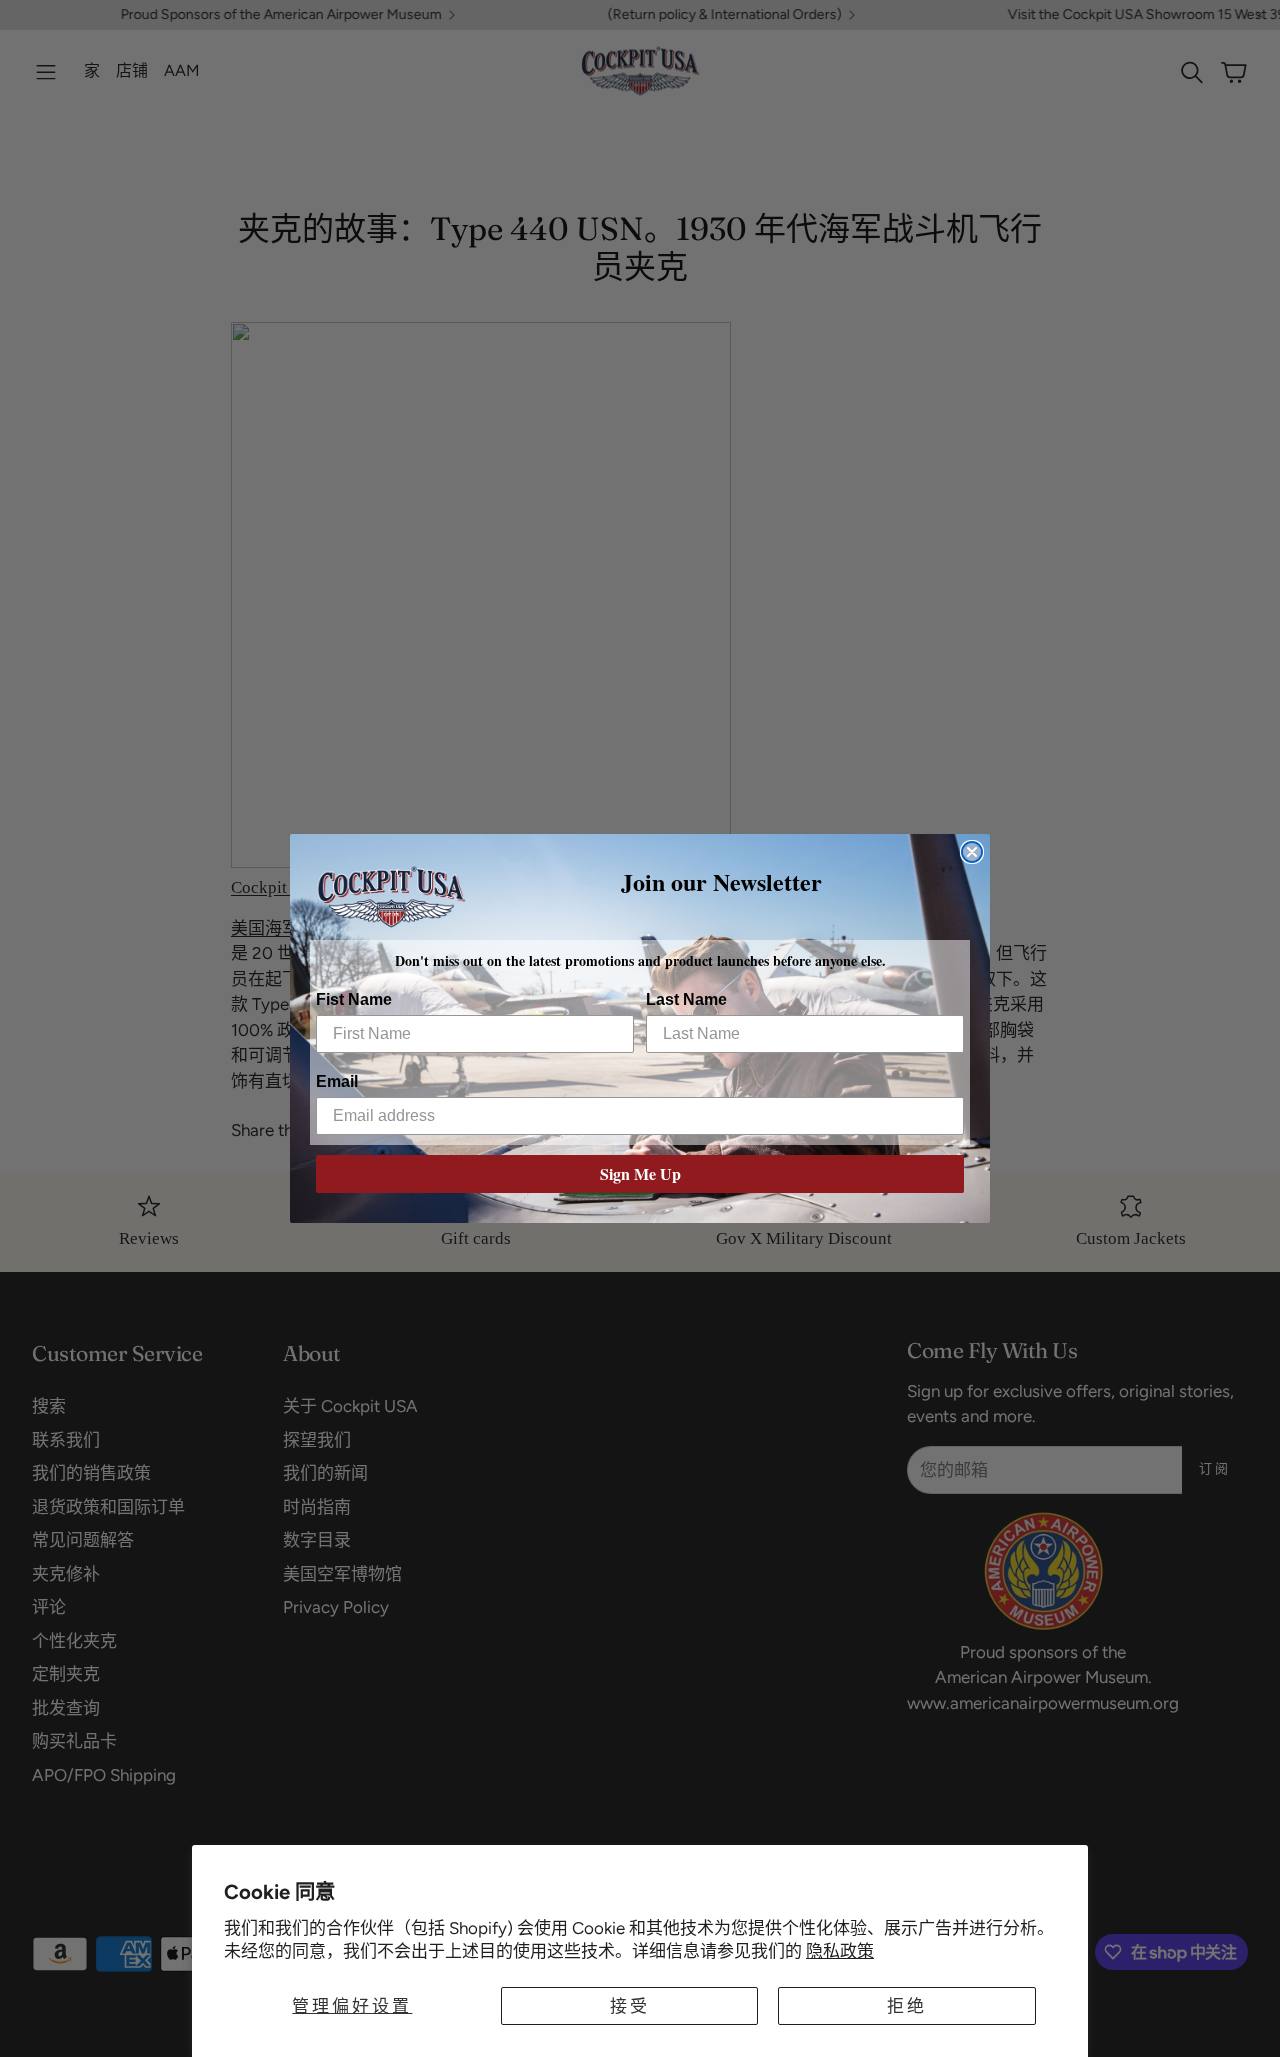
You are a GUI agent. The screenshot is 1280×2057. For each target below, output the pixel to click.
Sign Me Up (640, 1173)
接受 (630, 2006)
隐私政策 (840, 1951)
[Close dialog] (972, 852)
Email (337, 1081)
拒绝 (907, 2006)
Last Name (686, 999)
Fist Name (354, 999)
